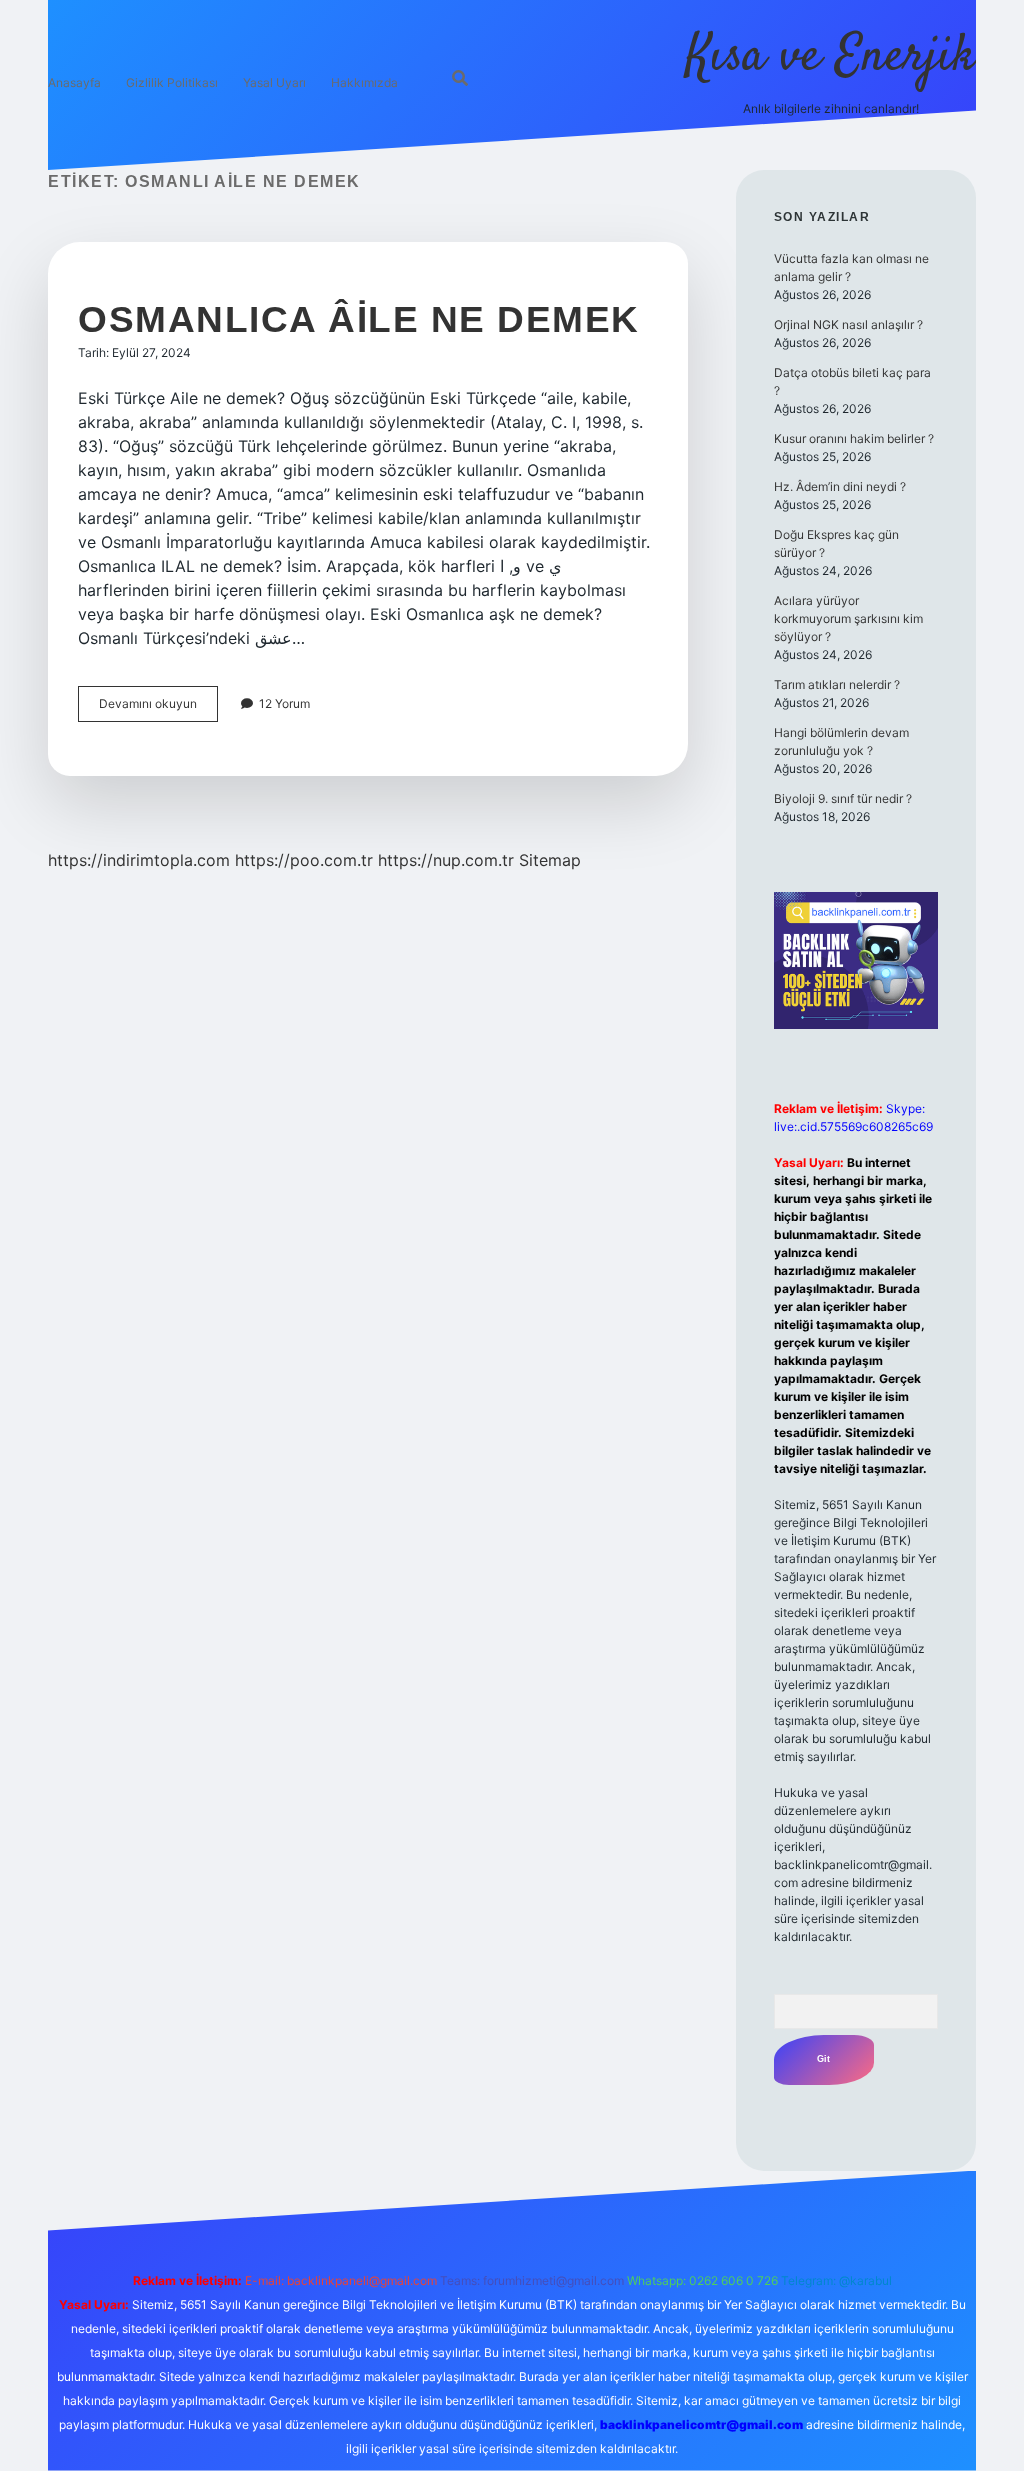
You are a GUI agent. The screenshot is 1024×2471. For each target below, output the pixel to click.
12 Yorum (284, 703)
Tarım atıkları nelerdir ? (837, 684)
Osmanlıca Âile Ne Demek (359, 319)
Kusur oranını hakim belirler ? (854, 438)
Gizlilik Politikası (172, 82)
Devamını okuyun (158, 708)
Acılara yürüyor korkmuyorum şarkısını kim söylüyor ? (848, 618)
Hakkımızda (364, 82)
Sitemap (550, 860)
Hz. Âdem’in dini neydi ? (840, 486)
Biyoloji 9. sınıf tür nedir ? (843, 798)
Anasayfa (74, 82)
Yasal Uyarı (274, 82)
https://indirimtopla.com (139, 860)
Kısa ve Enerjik (831, 57)
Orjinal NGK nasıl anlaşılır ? (848, 324)
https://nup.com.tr (446, 860)
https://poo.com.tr (304, 860)
